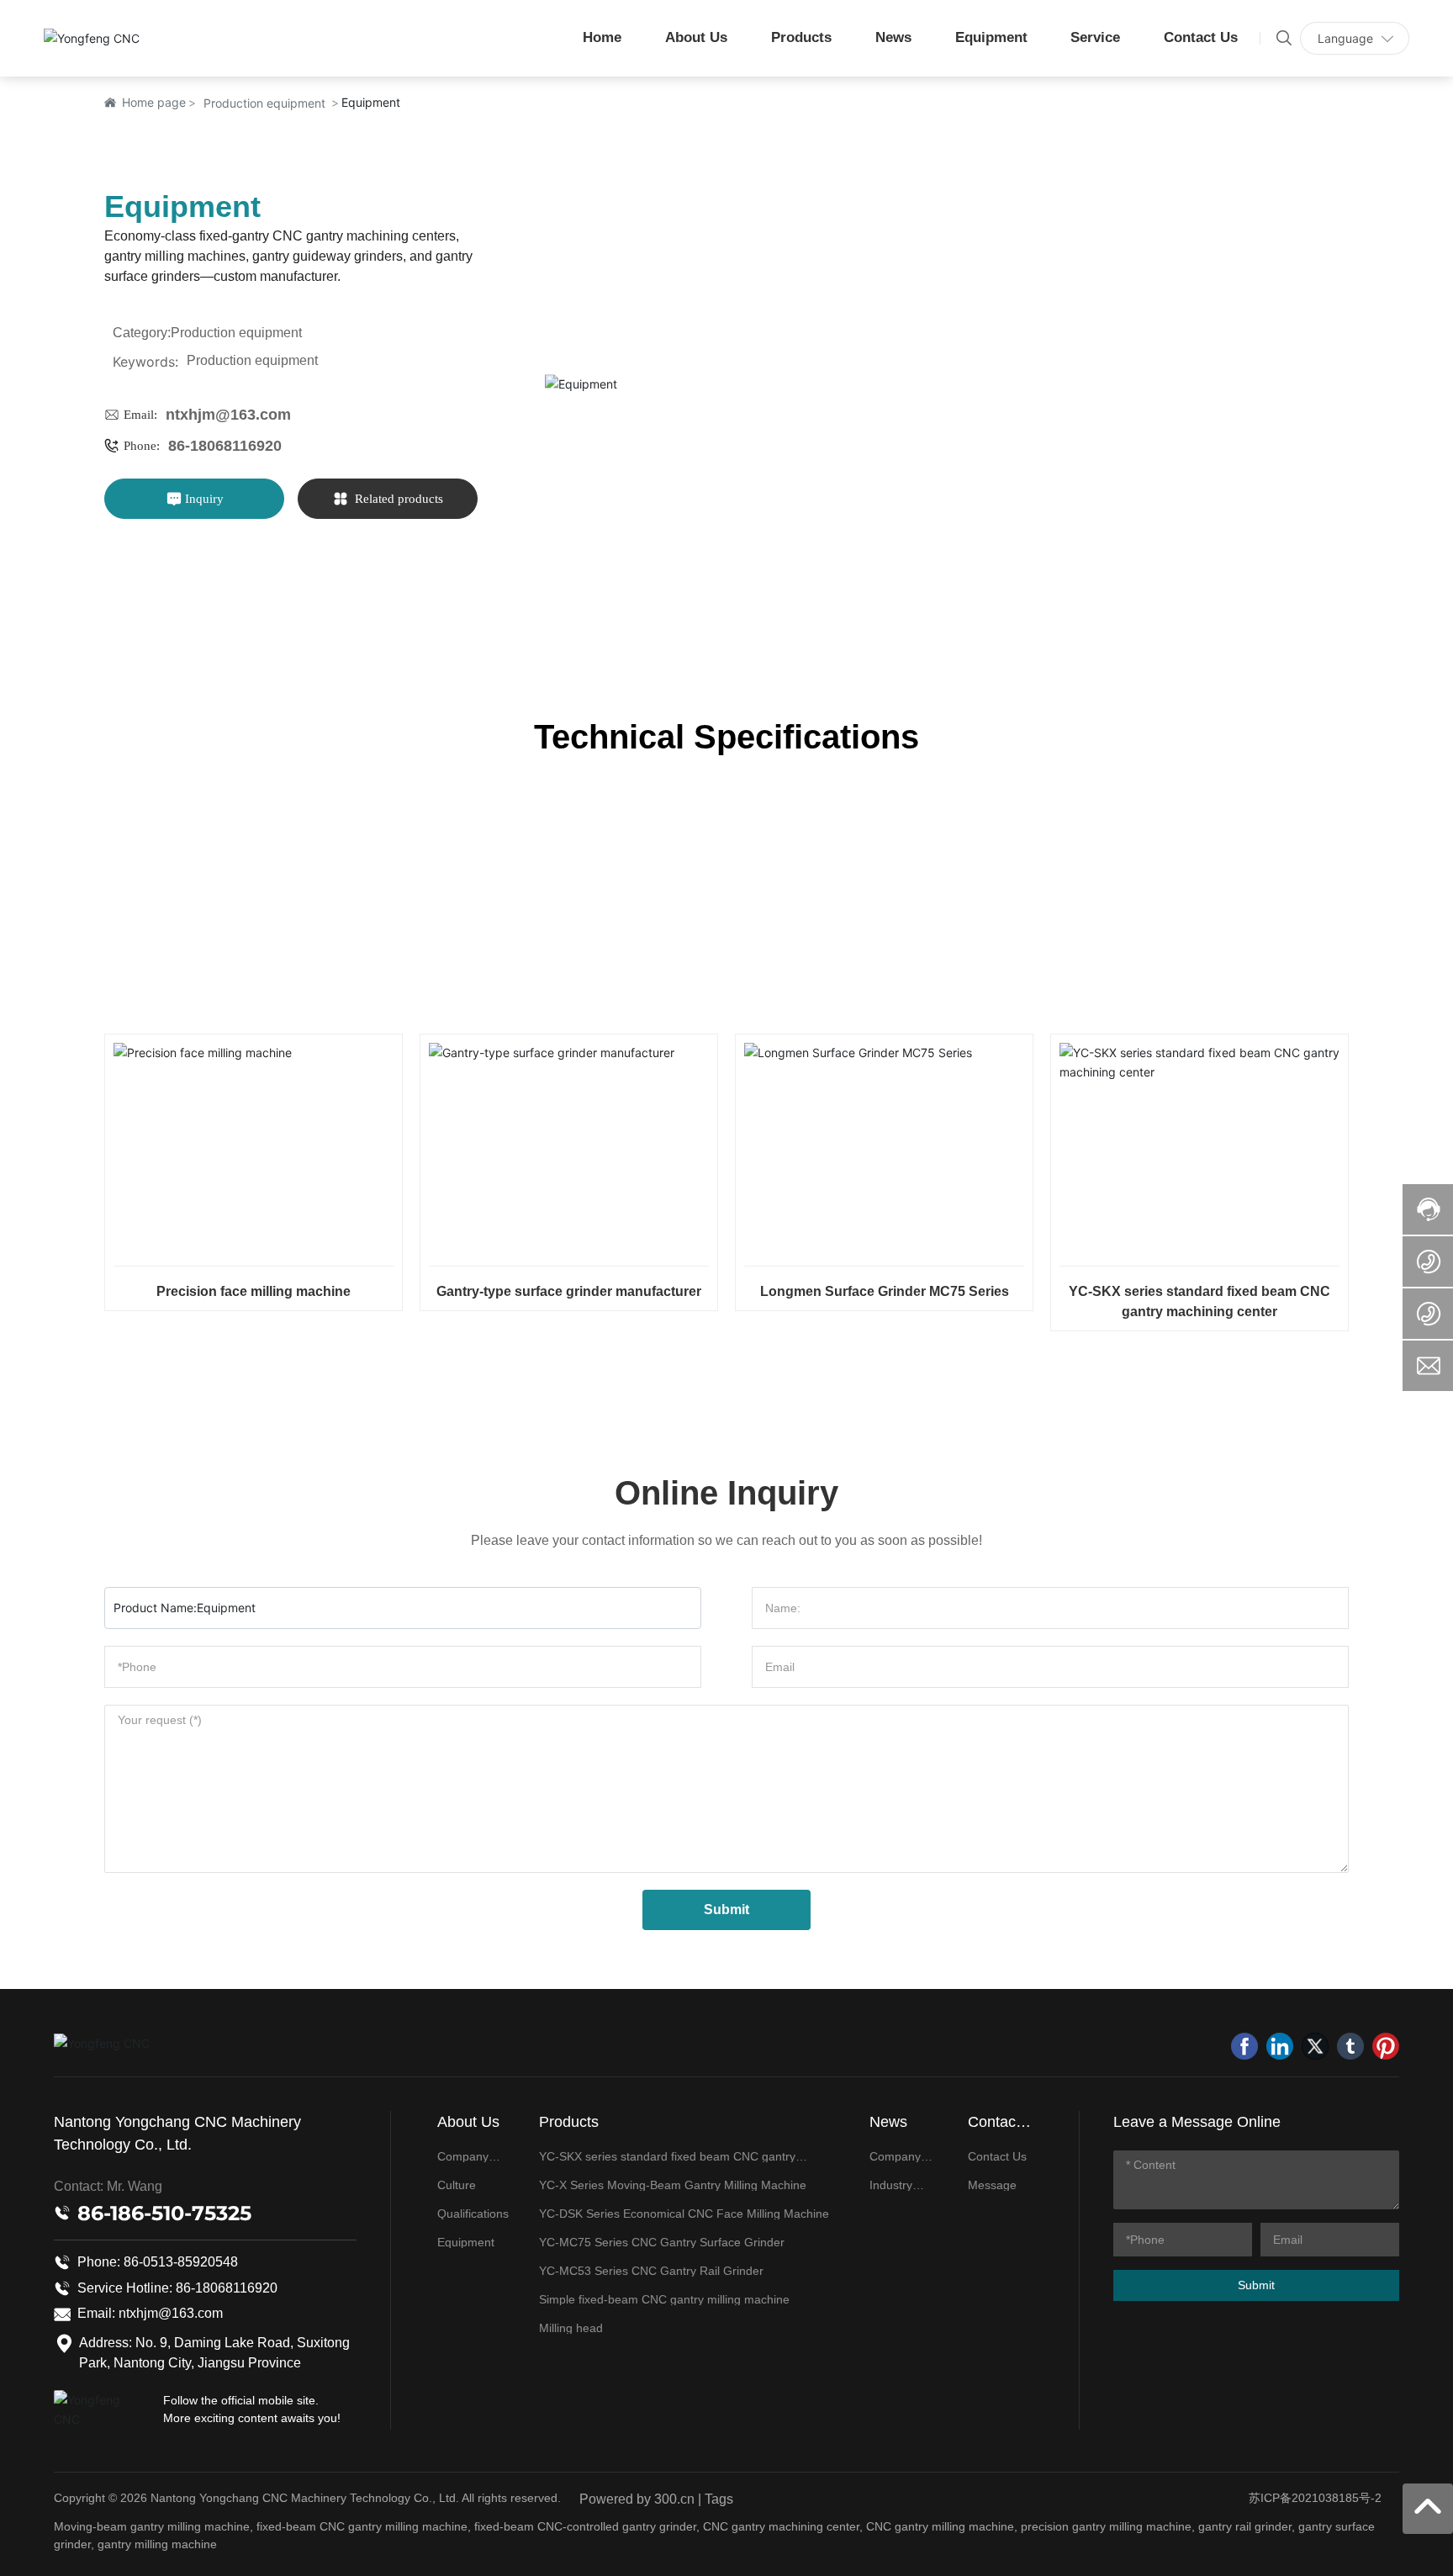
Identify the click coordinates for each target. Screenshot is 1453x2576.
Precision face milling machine (254, 1291)
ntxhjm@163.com (228, 415)
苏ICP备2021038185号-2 (1315, 2498)
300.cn (674, 2499)
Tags (719, 2499)
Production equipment (264, 103)
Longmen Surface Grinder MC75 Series (885, 1291)
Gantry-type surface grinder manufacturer (569, 1291)
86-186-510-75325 (164, 2213)
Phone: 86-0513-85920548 (158, 2262)
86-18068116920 (225, 446)
